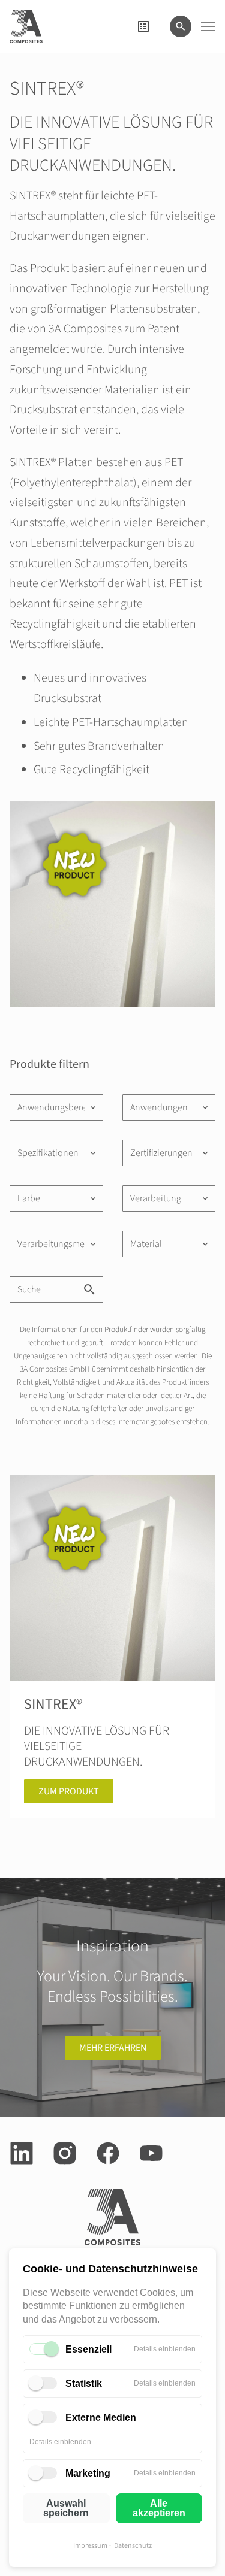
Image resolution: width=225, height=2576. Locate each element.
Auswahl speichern (66, 2508)
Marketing (88, 2473)
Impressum (90, 2546)
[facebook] (108, 2153)
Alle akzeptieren (159, 2508)
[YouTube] (151, 2153)
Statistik (84, 2383)
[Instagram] (65, 2153)
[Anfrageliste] (143, 26)
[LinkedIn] (22, 2153)
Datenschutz (133, 2546)
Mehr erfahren (113, 2048)
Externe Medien (101, 2418)
